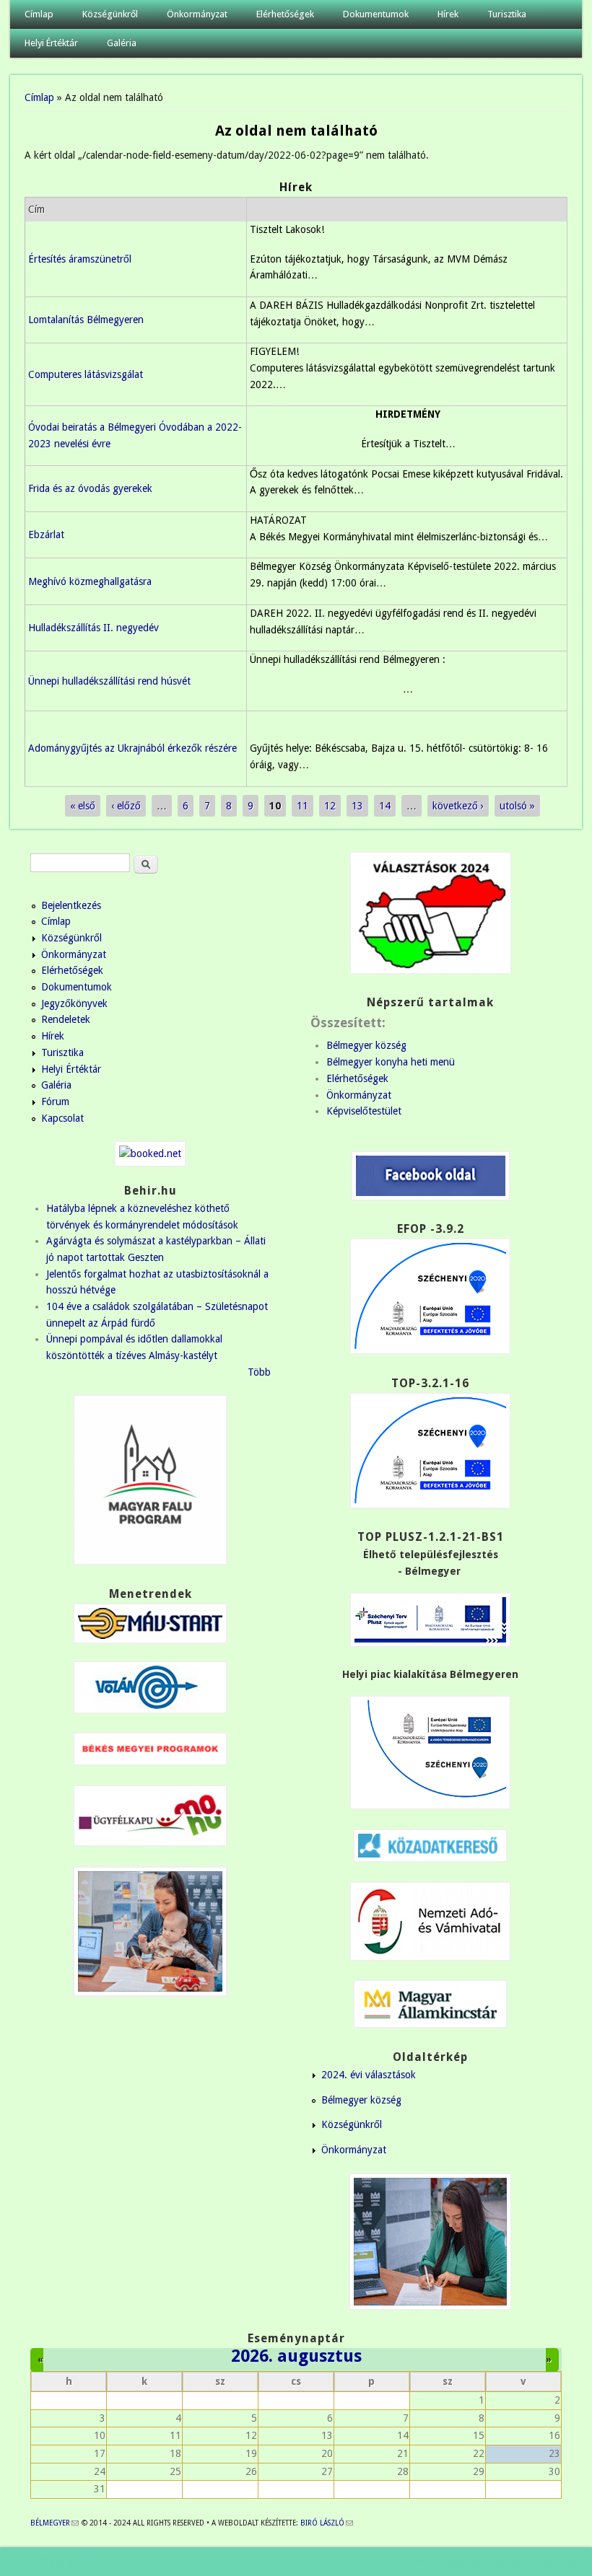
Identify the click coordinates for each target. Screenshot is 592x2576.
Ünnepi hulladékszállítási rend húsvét (109, 681)
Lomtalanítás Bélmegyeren (86, 320)
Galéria (122, 43)
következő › (458, 806)
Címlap (39, 14)
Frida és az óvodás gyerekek (90, 488)
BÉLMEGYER (55, 2523)
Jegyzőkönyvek (74, 1003)
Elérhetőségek (285, 14)
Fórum (55, 1102)
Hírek (448, 14)
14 (385, 806)
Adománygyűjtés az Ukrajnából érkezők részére (132, 748)
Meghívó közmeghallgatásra (90, 581)
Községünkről (110, 14)
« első (83, 806)
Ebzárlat (46, 535)
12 (330, 806)
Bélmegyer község (366, 1045)
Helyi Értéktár (51, 43)
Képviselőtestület (364, 1111)
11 (302, 806)
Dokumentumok (376, 14)
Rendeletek (66, 1019)
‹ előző (126, 806)
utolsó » (517, 806)
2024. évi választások (369, 2075)
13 (357, 806)
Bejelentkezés (71, 905)
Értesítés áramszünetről (80, 259)
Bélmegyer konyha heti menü (391, 1062)
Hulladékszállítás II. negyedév (93, 628)
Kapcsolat (62, 1118)
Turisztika (507, 14)
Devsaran (557, 2562)
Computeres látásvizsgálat (86, 374)
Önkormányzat (197, 14)
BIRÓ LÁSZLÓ (327, 2523)
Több (259, 1372)
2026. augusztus (296, 2356)
